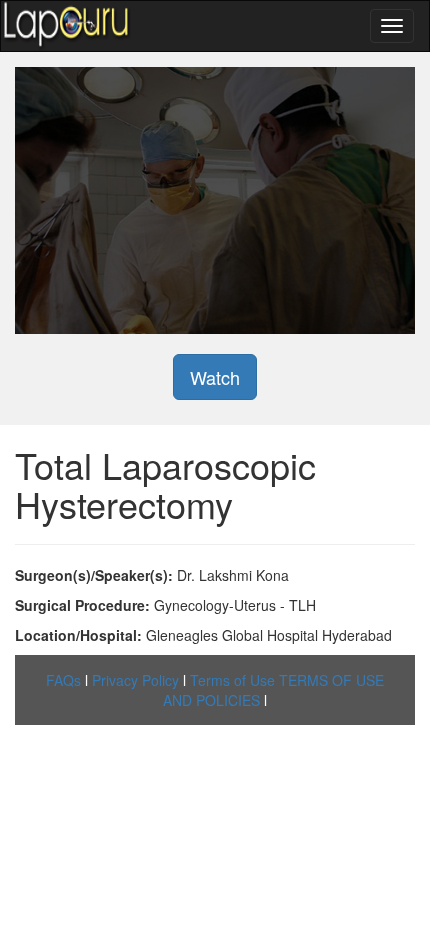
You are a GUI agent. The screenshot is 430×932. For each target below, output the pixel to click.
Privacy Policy (135, 680)
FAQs (63, 680)
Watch (215, 377)
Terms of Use (232, 680)
